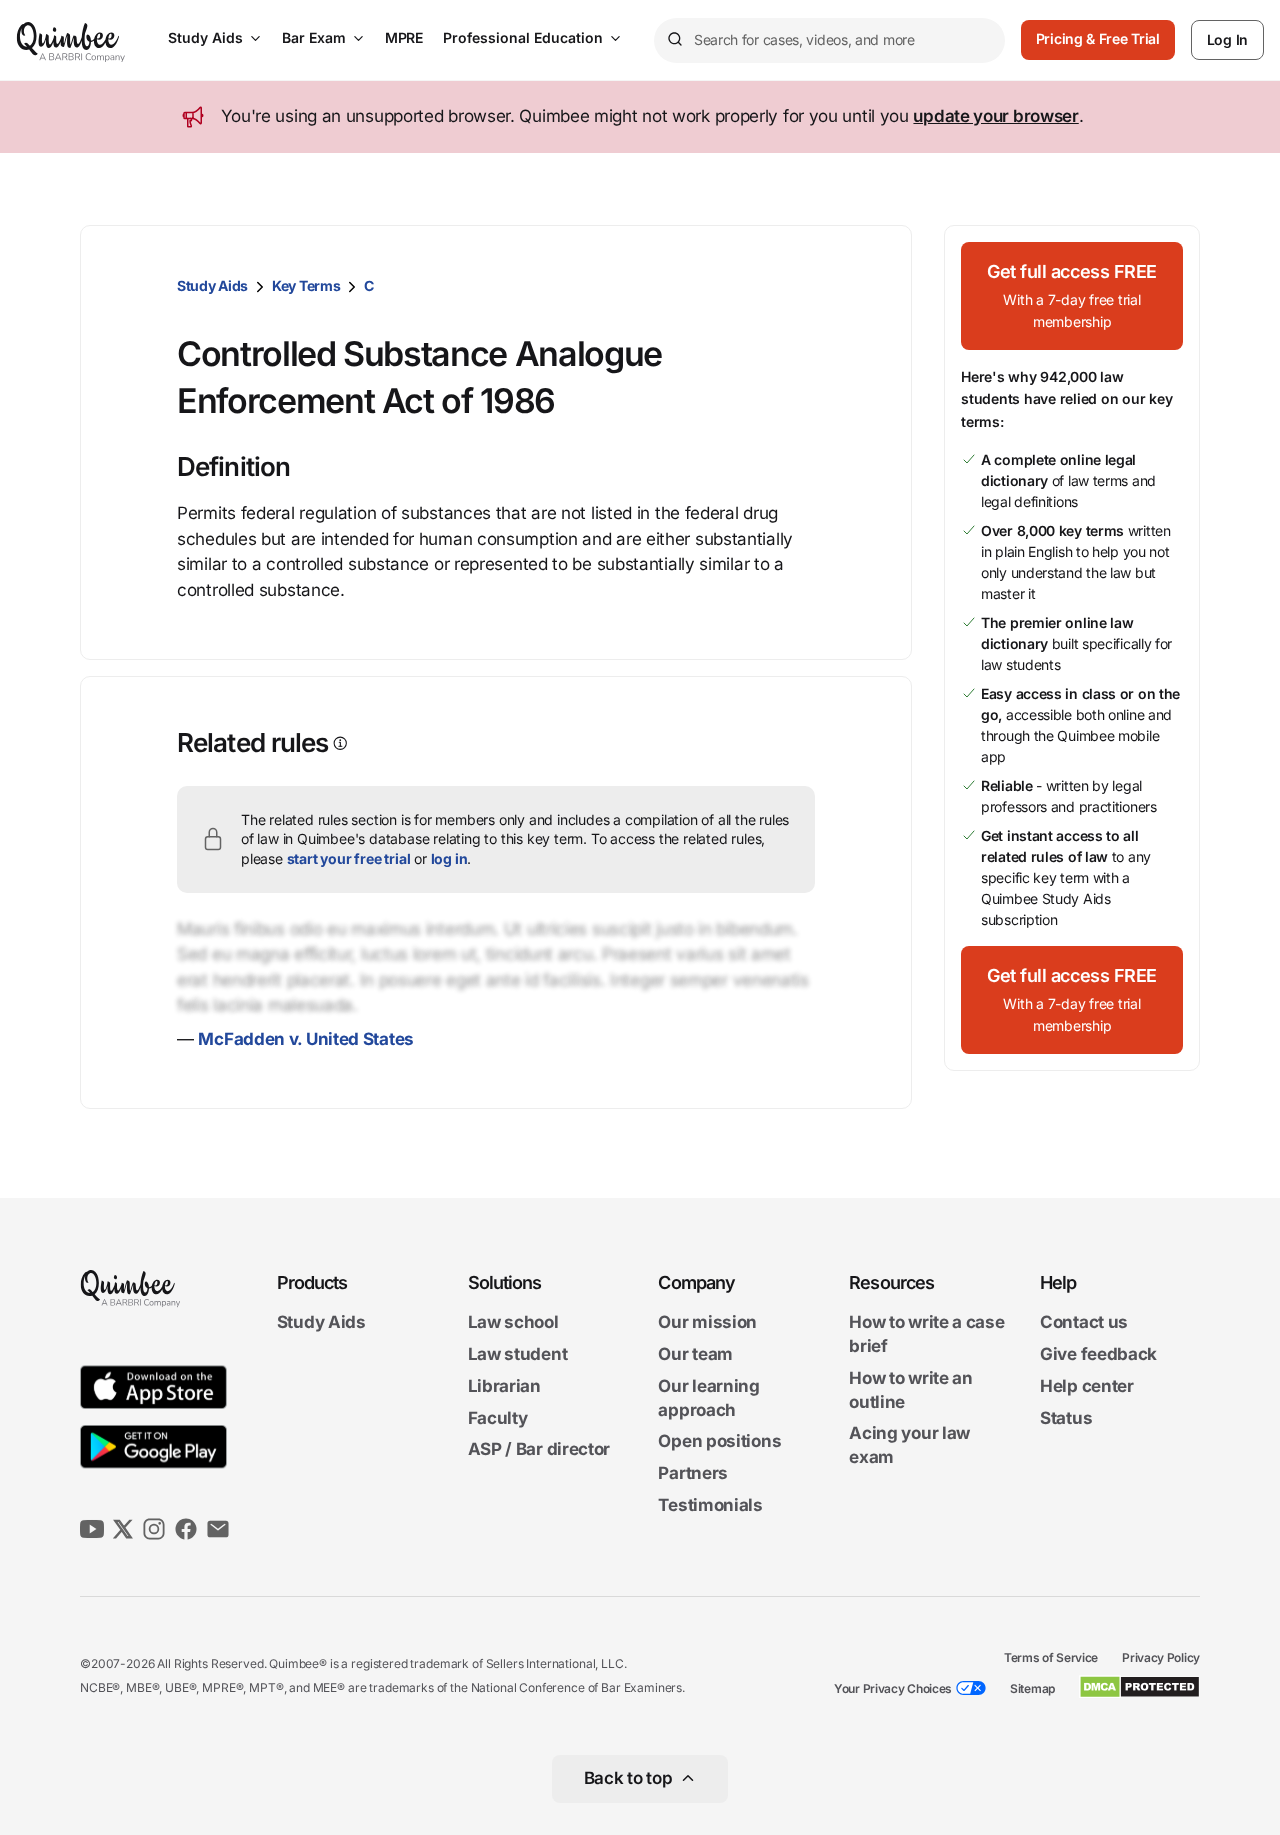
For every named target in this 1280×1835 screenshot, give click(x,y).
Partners (693, 1473)
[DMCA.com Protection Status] (1139, 1687)
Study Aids (205, 37)
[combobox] (829, 40)
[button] (1072, 296)
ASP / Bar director (539, 1450)
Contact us (1084, 1323)
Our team (695, 1354)
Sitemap (1032, 1688)
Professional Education (523, 37)
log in (449, 858)
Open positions (719, 1442)
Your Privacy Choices (893, 1688)
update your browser (995, 116)
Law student (518, 1354)
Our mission (707, 1323)
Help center (1087, 1386)
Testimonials (710, 1505)
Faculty (498, 1418)
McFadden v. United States (306, 1039)
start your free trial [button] (349, 858)
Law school (513, 1323)
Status (1066, 1418)
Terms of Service (1051, 1657)
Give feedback (1098, 1354)
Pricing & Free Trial (1098, 38)
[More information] (338, 743)
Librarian (504, 1386)
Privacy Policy (1161, 1657)
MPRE (404, 37)
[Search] (674, 40)
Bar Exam (314, 37)
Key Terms (306, 285)
